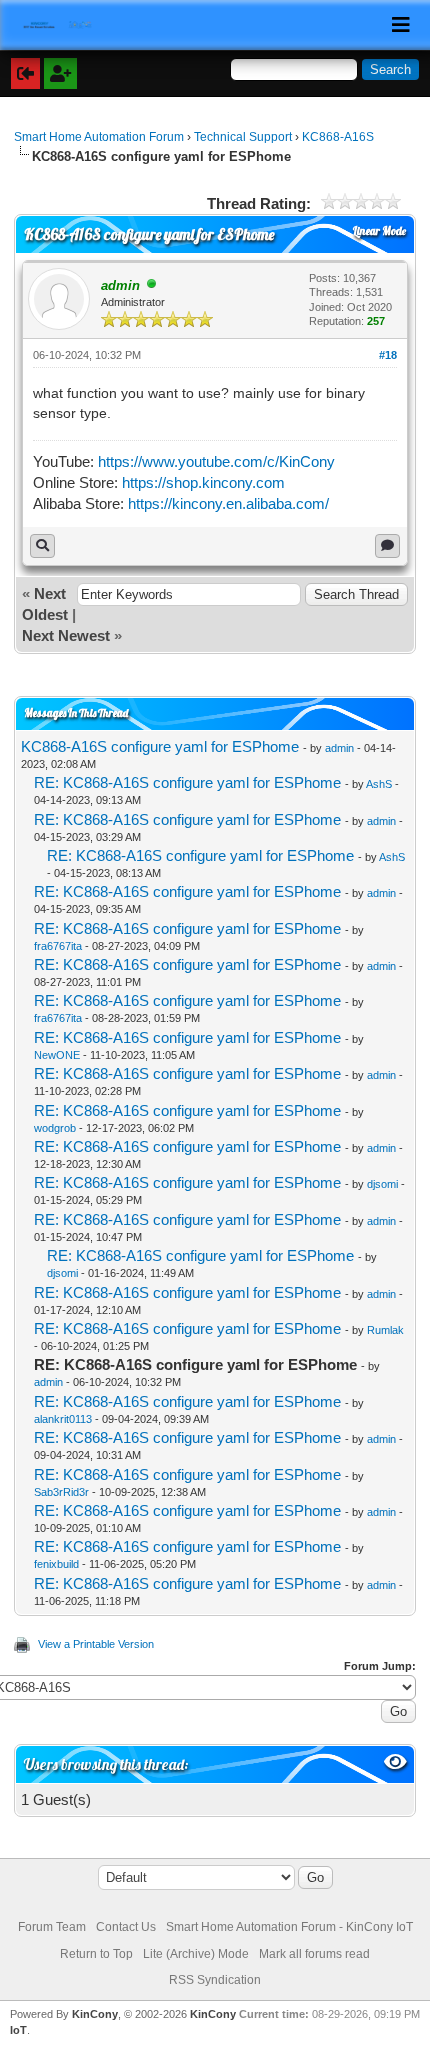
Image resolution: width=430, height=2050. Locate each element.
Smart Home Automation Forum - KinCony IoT (289, 1927)
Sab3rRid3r (61, 1492)
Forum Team (52, 1927)
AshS (379, 784)
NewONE (57, 1055)
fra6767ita (58, 946)
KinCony (95, 2014)
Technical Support (243, 137)
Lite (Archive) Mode (196, 1954)
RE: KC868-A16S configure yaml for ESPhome (187, 782)
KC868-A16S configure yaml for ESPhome (160, 746)
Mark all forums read (314, 1954)
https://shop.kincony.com (203, 482)
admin (339, 748)
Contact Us (126, 1927)
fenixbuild (56, 1564)
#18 (388, 355)
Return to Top (96, 1954)
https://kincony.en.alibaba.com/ (228, 503)
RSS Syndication (215, 1980)
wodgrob (55, 1128)
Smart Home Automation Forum (99, 137)
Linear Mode (379, 231)
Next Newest (66, 635)
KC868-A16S (338, 137)
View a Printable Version (96, 1644)
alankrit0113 (63, 1419)
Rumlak (385, 1330)
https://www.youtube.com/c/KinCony (216, 461)
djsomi (382, 1184)
